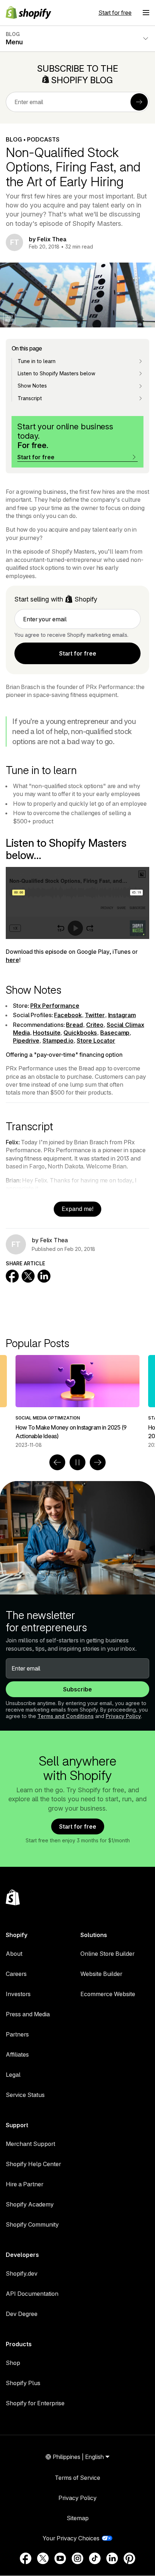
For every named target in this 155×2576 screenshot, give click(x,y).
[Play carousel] (77, 1462)
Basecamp (115, 1033)
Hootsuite (46, 1033)
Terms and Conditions (66, 1716)
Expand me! (77, 1209)
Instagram (122, 1015)
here (12, 960)
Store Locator (96, 1041)
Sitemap (78, 2518)
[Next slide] (98, 1462)
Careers (16, 1974)
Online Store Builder (107, 1954)
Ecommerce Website (108, 1994)
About (14, 1954)
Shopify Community (32, 2224)
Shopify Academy (30, 2204)
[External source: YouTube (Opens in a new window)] (60, 2558)
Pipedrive (26, 1041)
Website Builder (101, 1974)
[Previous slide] (57, 1462)
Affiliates (17, 2054)
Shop (13, 2363)
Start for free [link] (78, 653)
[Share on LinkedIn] (44, 1276)
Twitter (95, 1015)
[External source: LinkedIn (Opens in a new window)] (112, 2558)
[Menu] (146, 13)
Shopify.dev (22, 2273)
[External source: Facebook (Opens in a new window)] (26, 2558)
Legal (13, 2075)
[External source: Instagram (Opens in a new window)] (77, 2558)
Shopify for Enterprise (35, 2403)
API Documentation (32, 2294)
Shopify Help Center (33, 2164)
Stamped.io (58, 1041)
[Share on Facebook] (12, 1276)
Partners (17, 2034)
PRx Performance (55, 1006)
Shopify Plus (23, 2383)
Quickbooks (80, 1033)
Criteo (95, 1025)
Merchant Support (30, 2144)
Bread (74, 1025)
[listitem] (77, 1402)
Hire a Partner (25, 2184)
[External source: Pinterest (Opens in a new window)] (129, 2558)
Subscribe (77, 1689)
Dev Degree (22, 2314)
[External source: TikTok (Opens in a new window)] (95, 2558)
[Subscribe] (139, 102)
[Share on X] (28, 1276)
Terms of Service (77, 2478)
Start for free (115, 13)
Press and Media (28, 2014)
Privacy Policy (123, 1716)
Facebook (68, 1015)
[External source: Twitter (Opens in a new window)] (43, 2558)
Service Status (25, 2095)
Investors (18, 1994)
